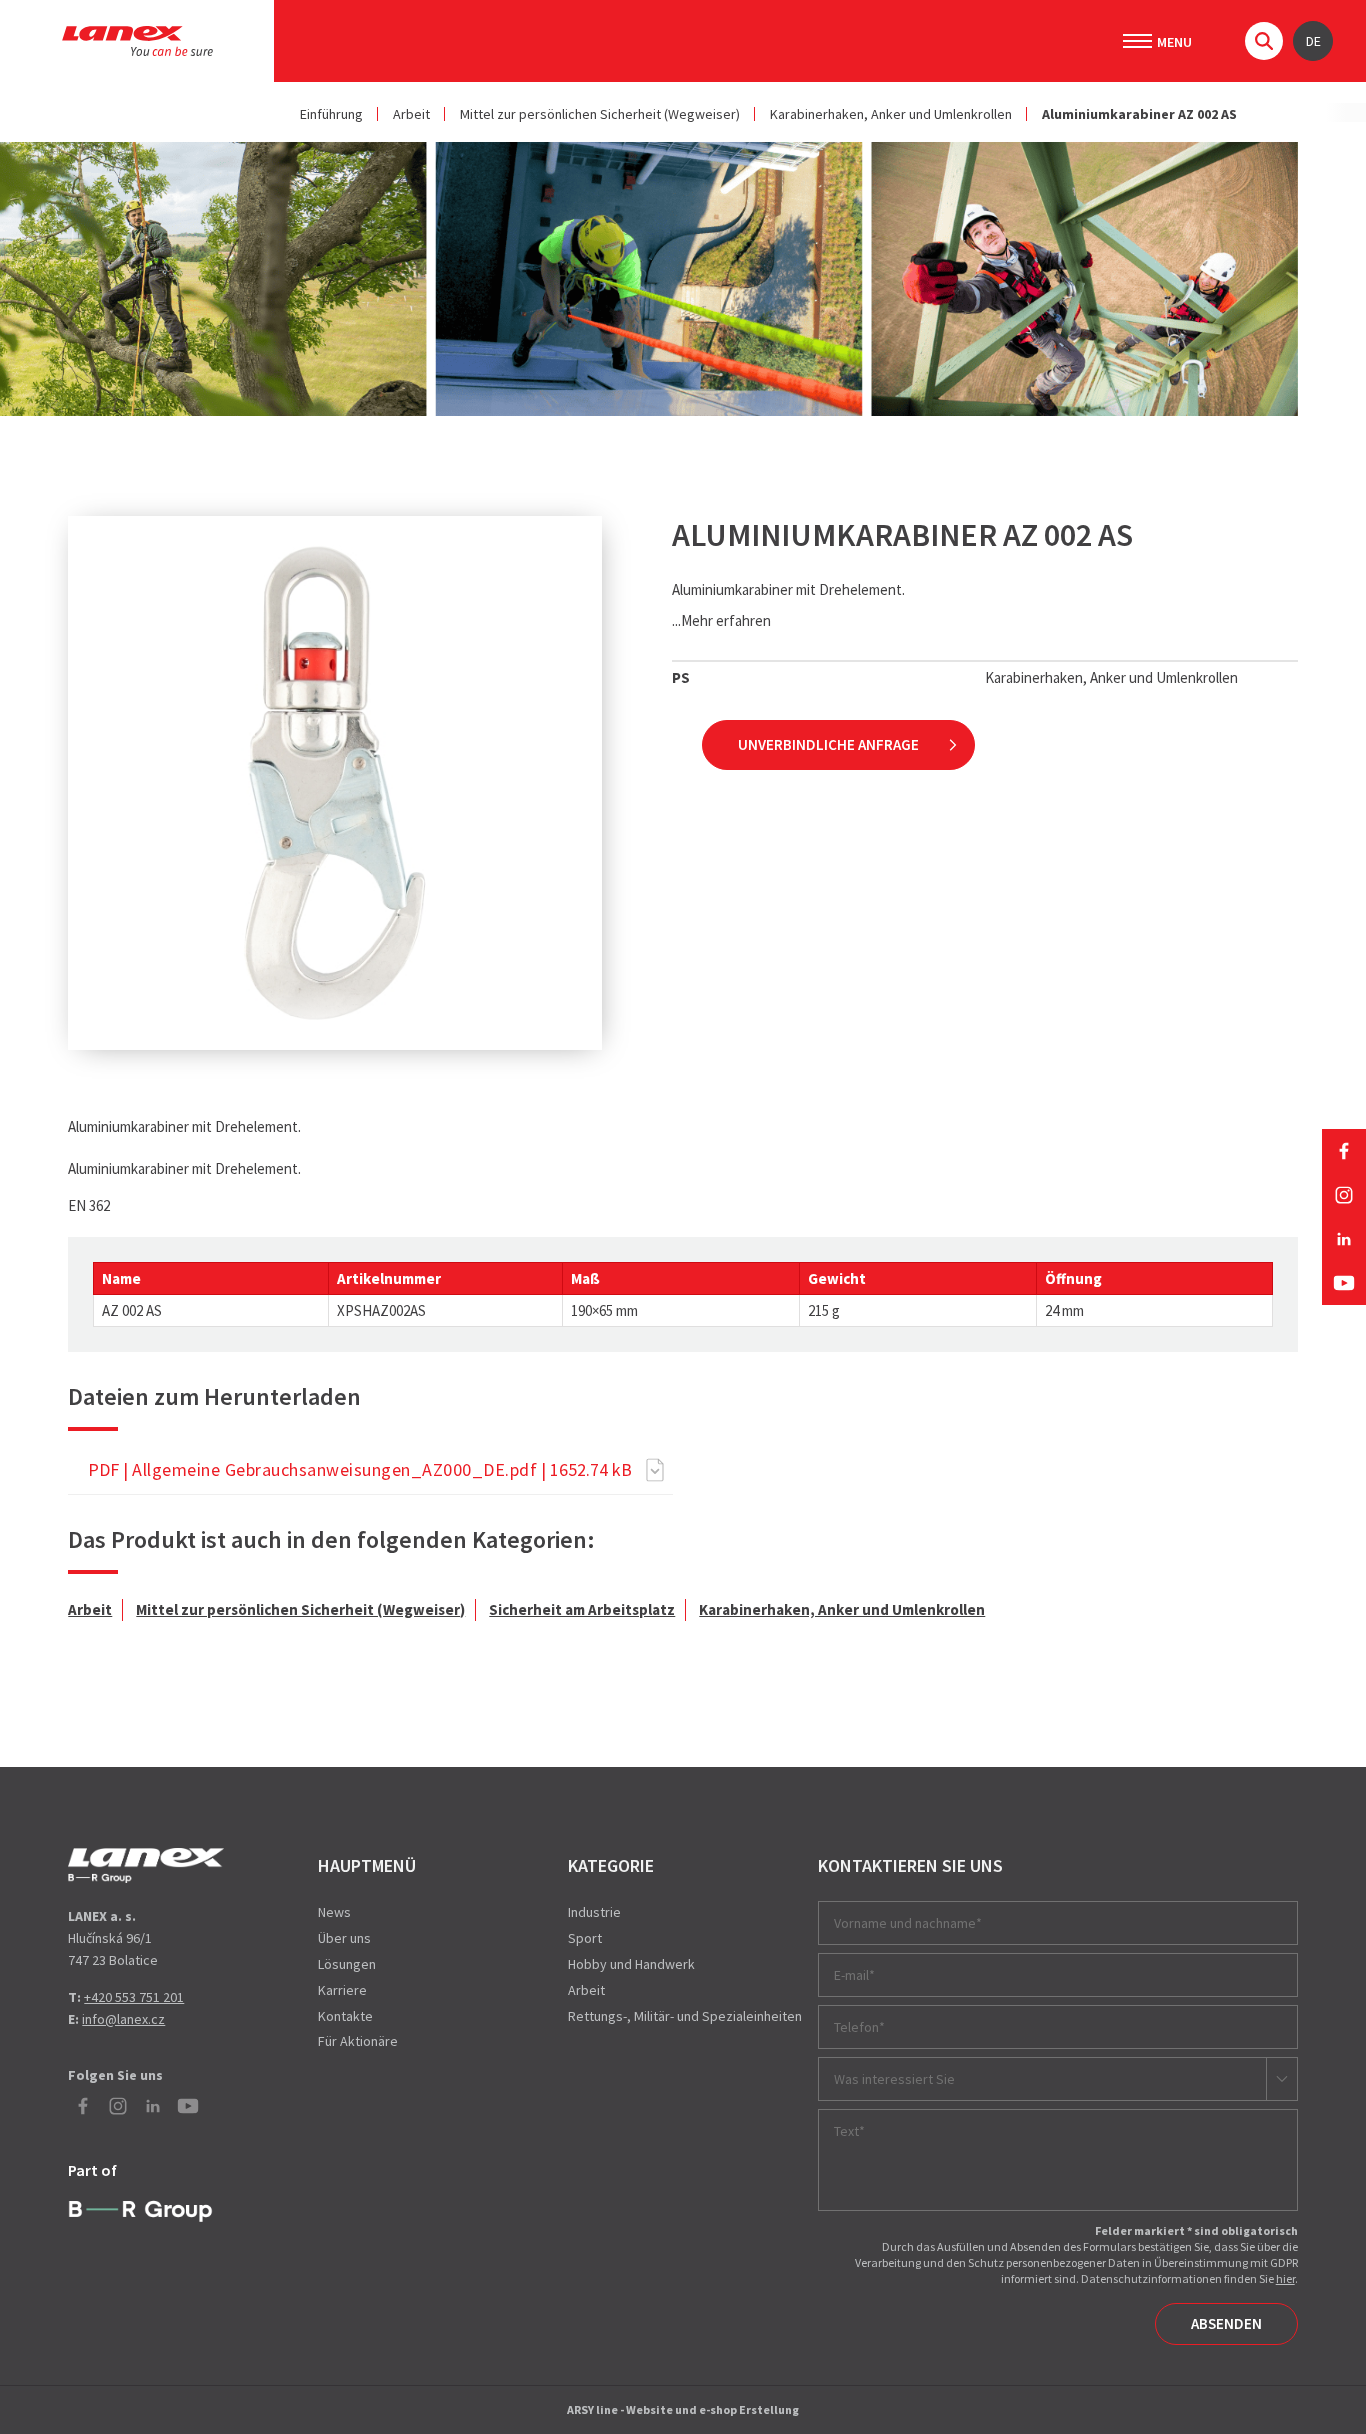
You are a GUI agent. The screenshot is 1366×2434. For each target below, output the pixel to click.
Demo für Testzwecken (146, 1866)
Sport (585, 1938)
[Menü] (1137, 41)
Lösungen (347, 1964)
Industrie (594, 1912)
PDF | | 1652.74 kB (360, 1469)
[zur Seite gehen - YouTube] (1344, 1283)
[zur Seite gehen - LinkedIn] (1344, 1239)
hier (1285, 2278)
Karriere (342, 1990)
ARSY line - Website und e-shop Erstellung (683, 2409)
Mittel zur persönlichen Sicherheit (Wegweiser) (600, 114)
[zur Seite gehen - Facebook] (1344, 1151)
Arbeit (411, 114)
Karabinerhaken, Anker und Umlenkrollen (891, 114)
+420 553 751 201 (134, 1997)
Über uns (344, 1938)
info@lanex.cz (123, 2019)
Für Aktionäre (358, 2041)
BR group (140, 2212)
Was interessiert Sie (894, 2079)
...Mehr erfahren (721, 620)
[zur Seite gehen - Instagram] (1344, 1195)
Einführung (331, 114)
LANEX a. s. (137, 41)
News (334, 1912)
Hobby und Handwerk (631, 1964)
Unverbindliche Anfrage (828, 744)
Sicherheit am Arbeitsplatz (582, 1609)
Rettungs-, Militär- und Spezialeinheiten (685, 2016)
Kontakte (345, 2016)
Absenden (1226, 2323)
